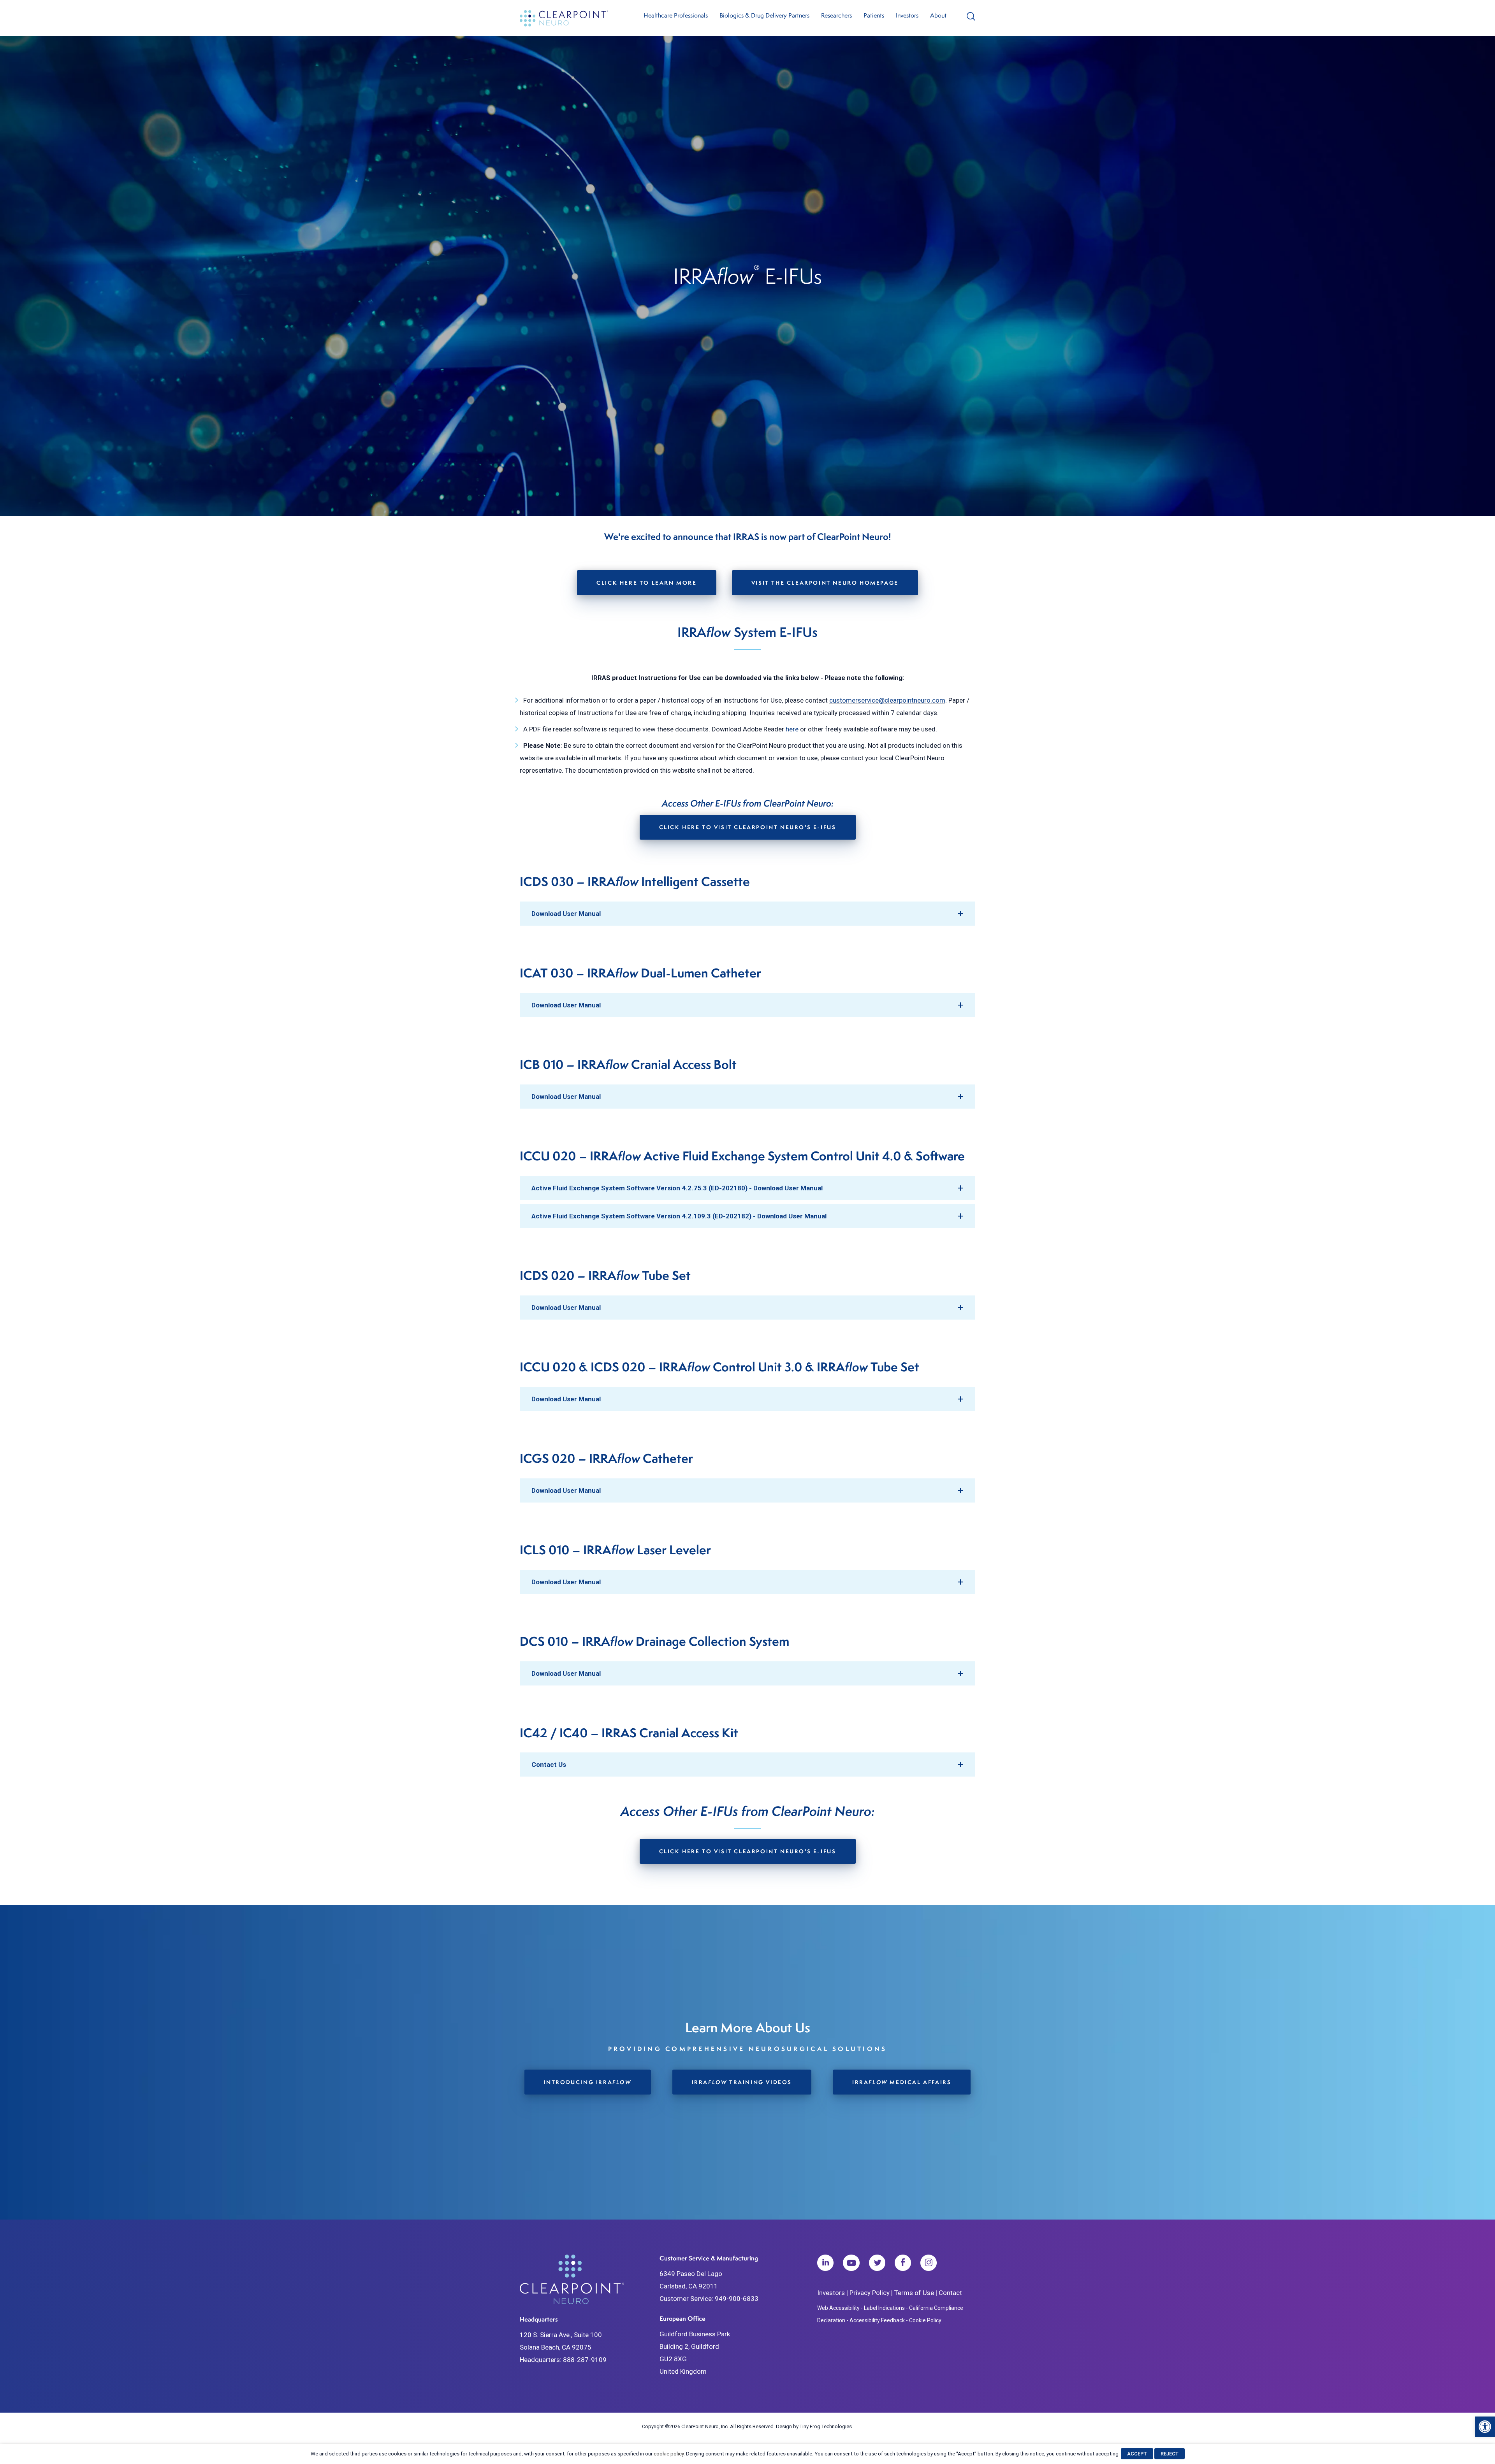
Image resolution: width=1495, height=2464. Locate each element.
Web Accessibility (838, 2308)
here (792, 729)
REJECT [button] (1170, 2454)
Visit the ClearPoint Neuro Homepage (825, 583)
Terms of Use (914, 2293)
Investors (831, 2293)
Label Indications (884, 2308)
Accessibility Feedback (877, 2320)
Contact (950, 2293)
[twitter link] (877, 2265)
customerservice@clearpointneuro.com (887, 700)
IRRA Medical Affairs (902, 2082)
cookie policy (669, 2454)
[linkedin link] (825, 2265)
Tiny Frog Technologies (826, 2426)
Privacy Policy (870, 2293)
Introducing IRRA (588, 2082)
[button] (1485, 2427)
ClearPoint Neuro (565, 18)
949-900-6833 (737, 2299)
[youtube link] (851, 2265)
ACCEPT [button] (1137, 2454)
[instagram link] (929, 2265)
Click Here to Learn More (646, 583)
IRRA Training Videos (742, 2082)
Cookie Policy (925, 2320)
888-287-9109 (585, 2360)
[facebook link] (903, 2265)
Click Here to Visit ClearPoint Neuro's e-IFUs (748, 827)
